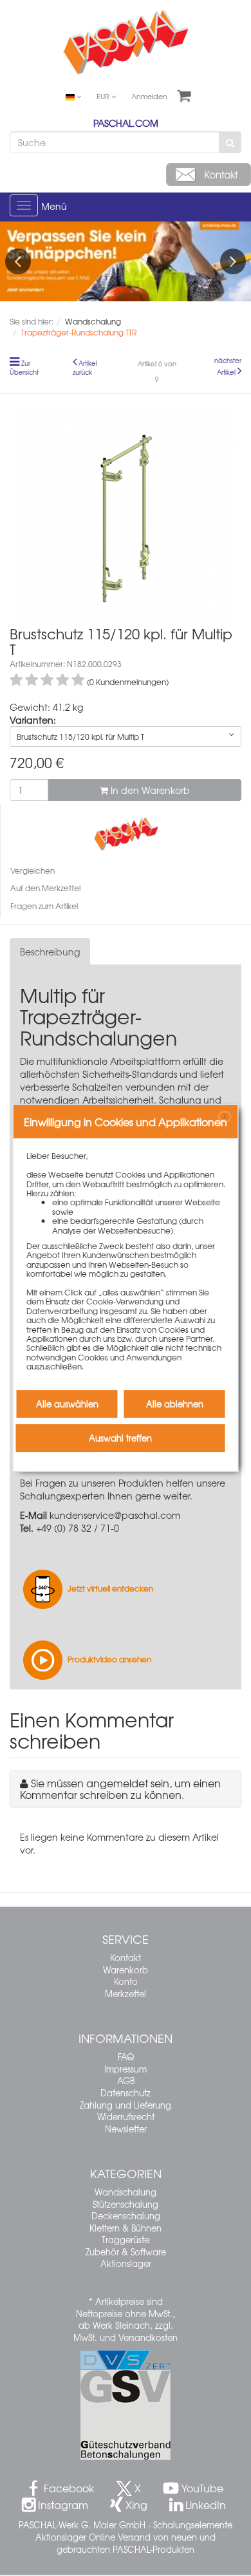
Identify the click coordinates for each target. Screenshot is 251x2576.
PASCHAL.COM (126, 123)
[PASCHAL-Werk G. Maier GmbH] (126, 832)
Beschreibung (50, 952)
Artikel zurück (85, 368)
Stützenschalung (126, 2204)
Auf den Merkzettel (45, 888)
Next (233, 261)
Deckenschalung (126, 2216)
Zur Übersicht (24, 368)
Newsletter (126, 2129)
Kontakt (126, 1958)
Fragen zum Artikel (44, 906)
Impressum (126, 2069)
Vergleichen (33, 870)
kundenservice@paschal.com (115, 1515)
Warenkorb (126, 1970)
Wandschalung (126, 2192)
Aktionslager (126, 2263)
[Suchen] (230, 142)
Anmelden (149, 96)
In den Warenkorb (149, 790)
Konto (126, 1981)
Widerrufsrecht (126, 2117)
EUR (104, 96)
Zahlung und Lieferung (126, 2105)
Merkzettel (126, 1994)
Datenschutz (126, 2093)
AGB (126, 2081)
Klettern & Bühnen (126, 2228)
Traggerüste (126, 2240)
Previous (18, 261)
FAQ (126, 2057)
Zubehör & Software (126, 2252)
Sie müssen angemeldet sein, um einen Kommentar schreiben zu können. (120, 1789)
